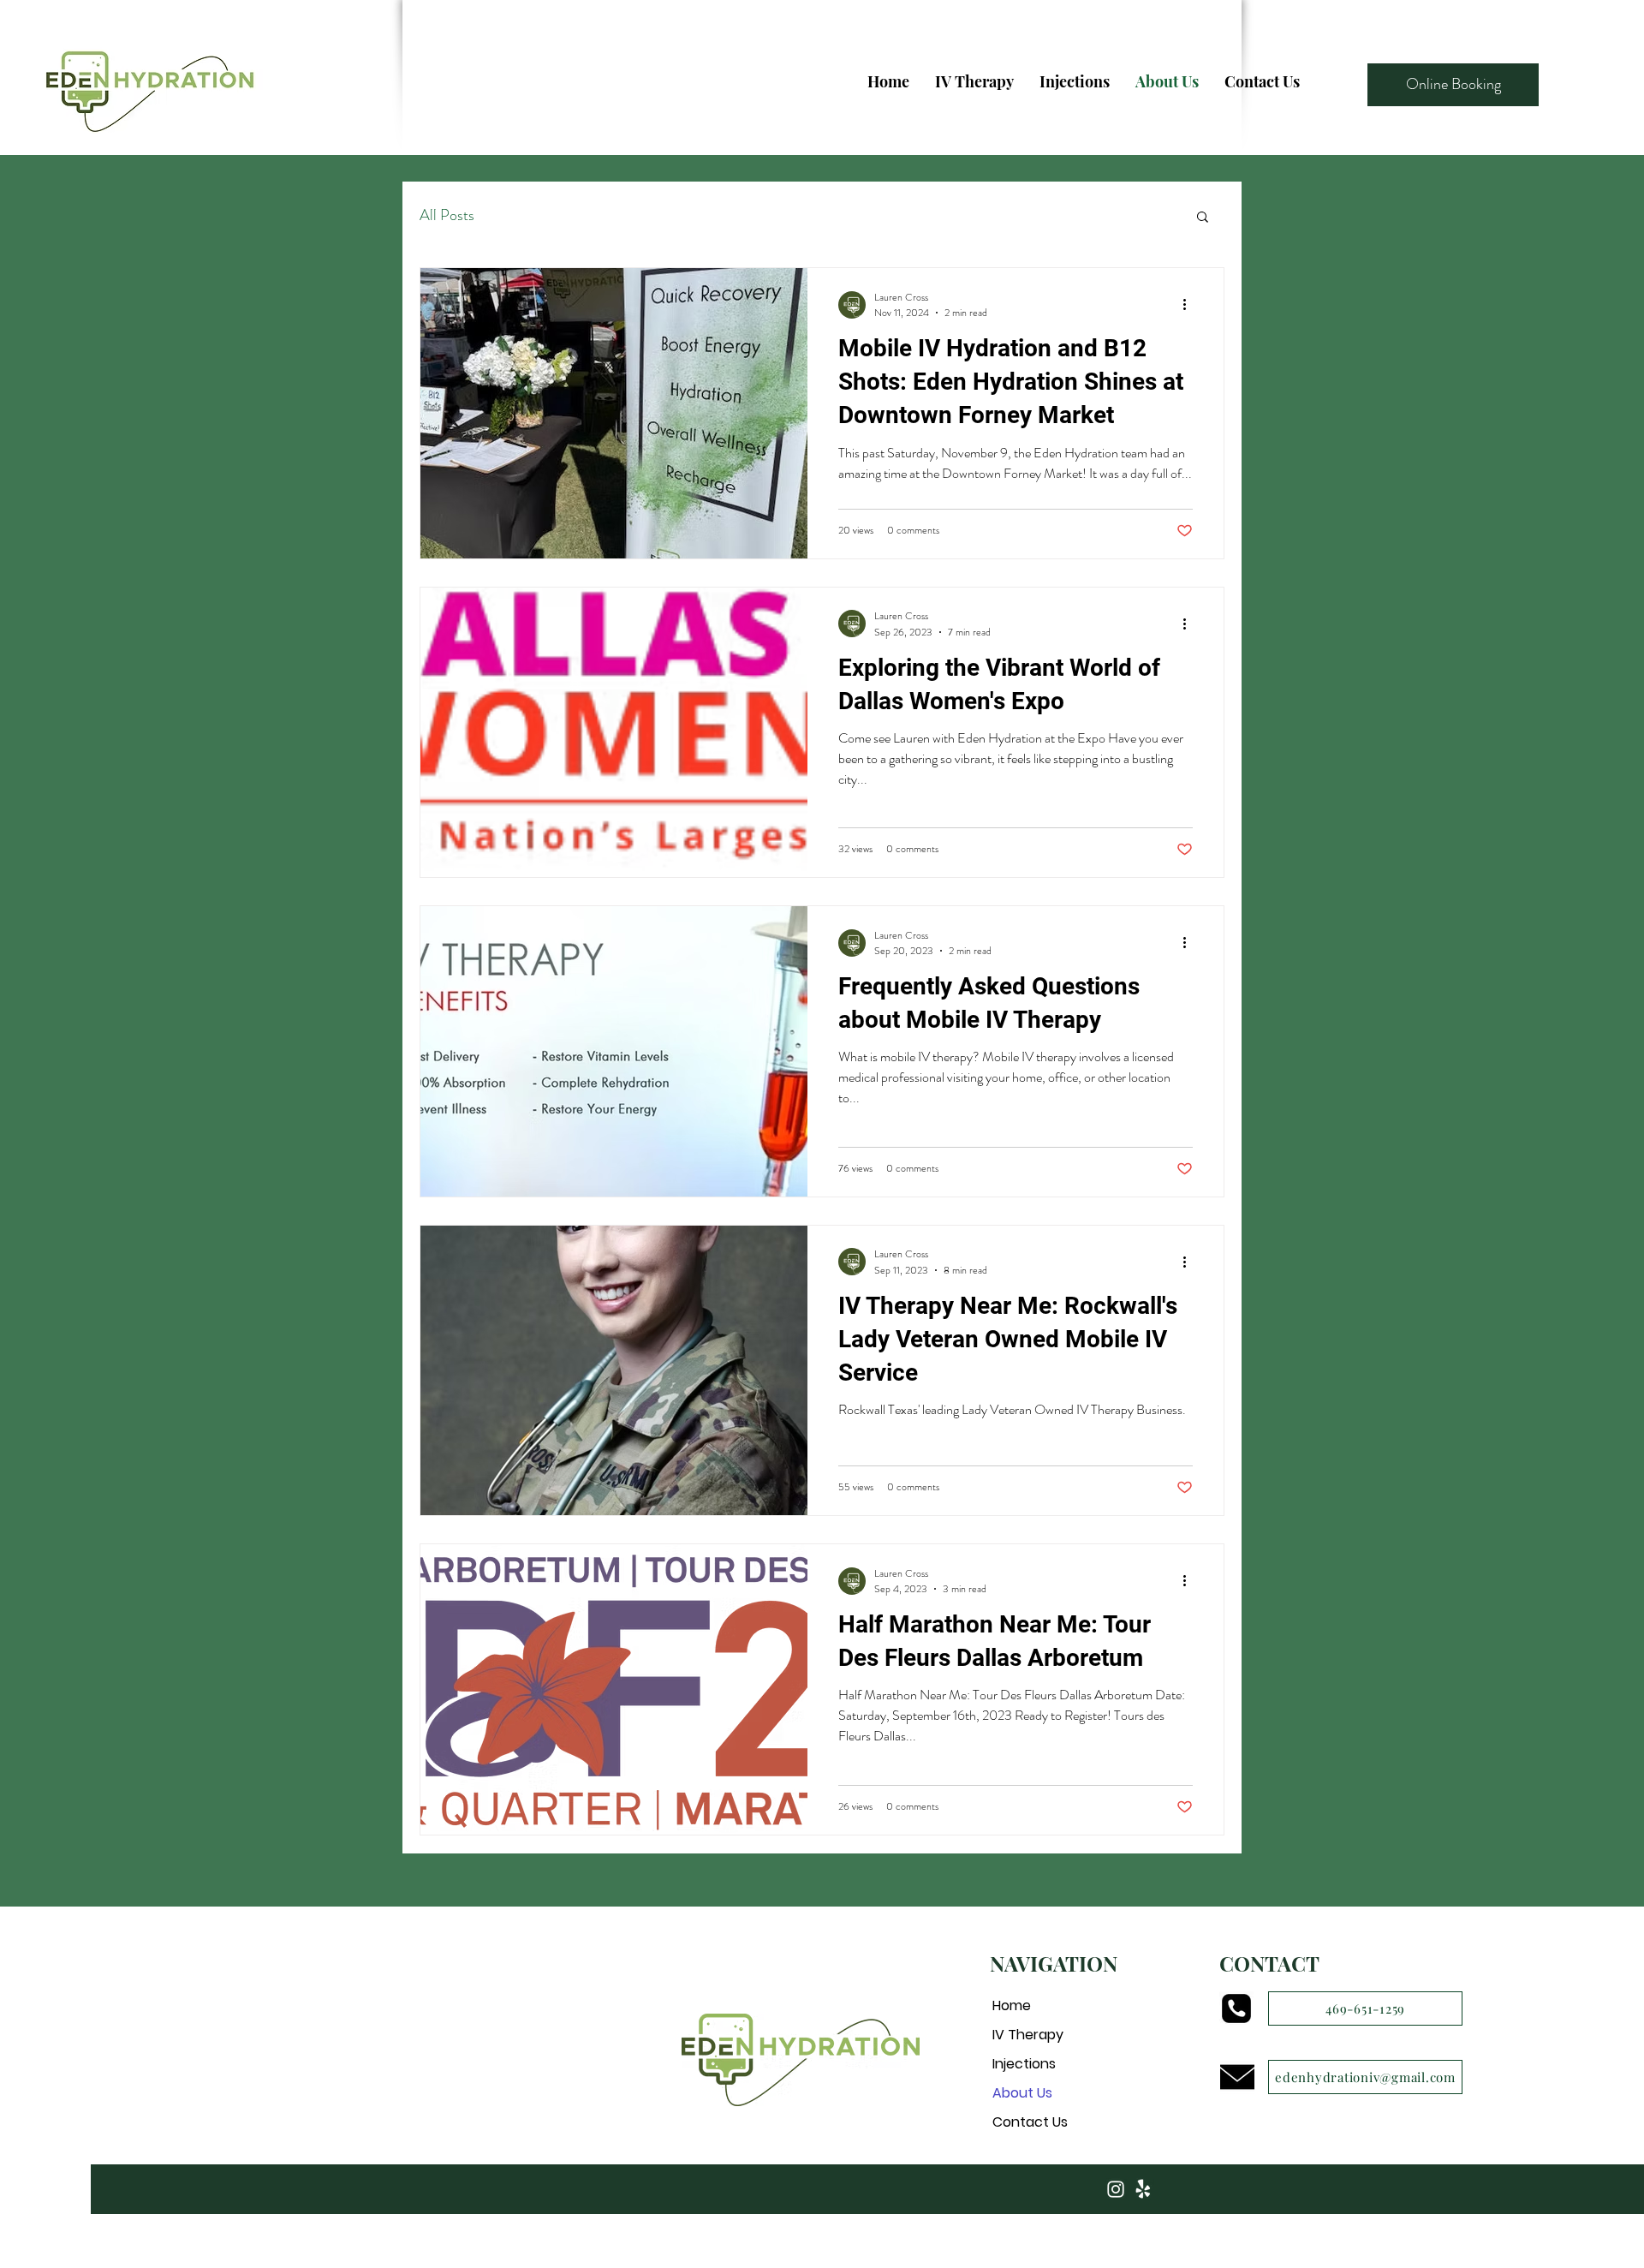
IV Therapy (1028, 2035)
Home (1012, 2005)
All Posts (447, 215)
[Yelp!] (1143, 2189)
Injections (1024, 2064)
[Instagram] (1116, 2189)
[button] (1203, 218)
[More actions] (1190, 305)
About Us (1022, 2093)
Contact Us (1030, 2122)
